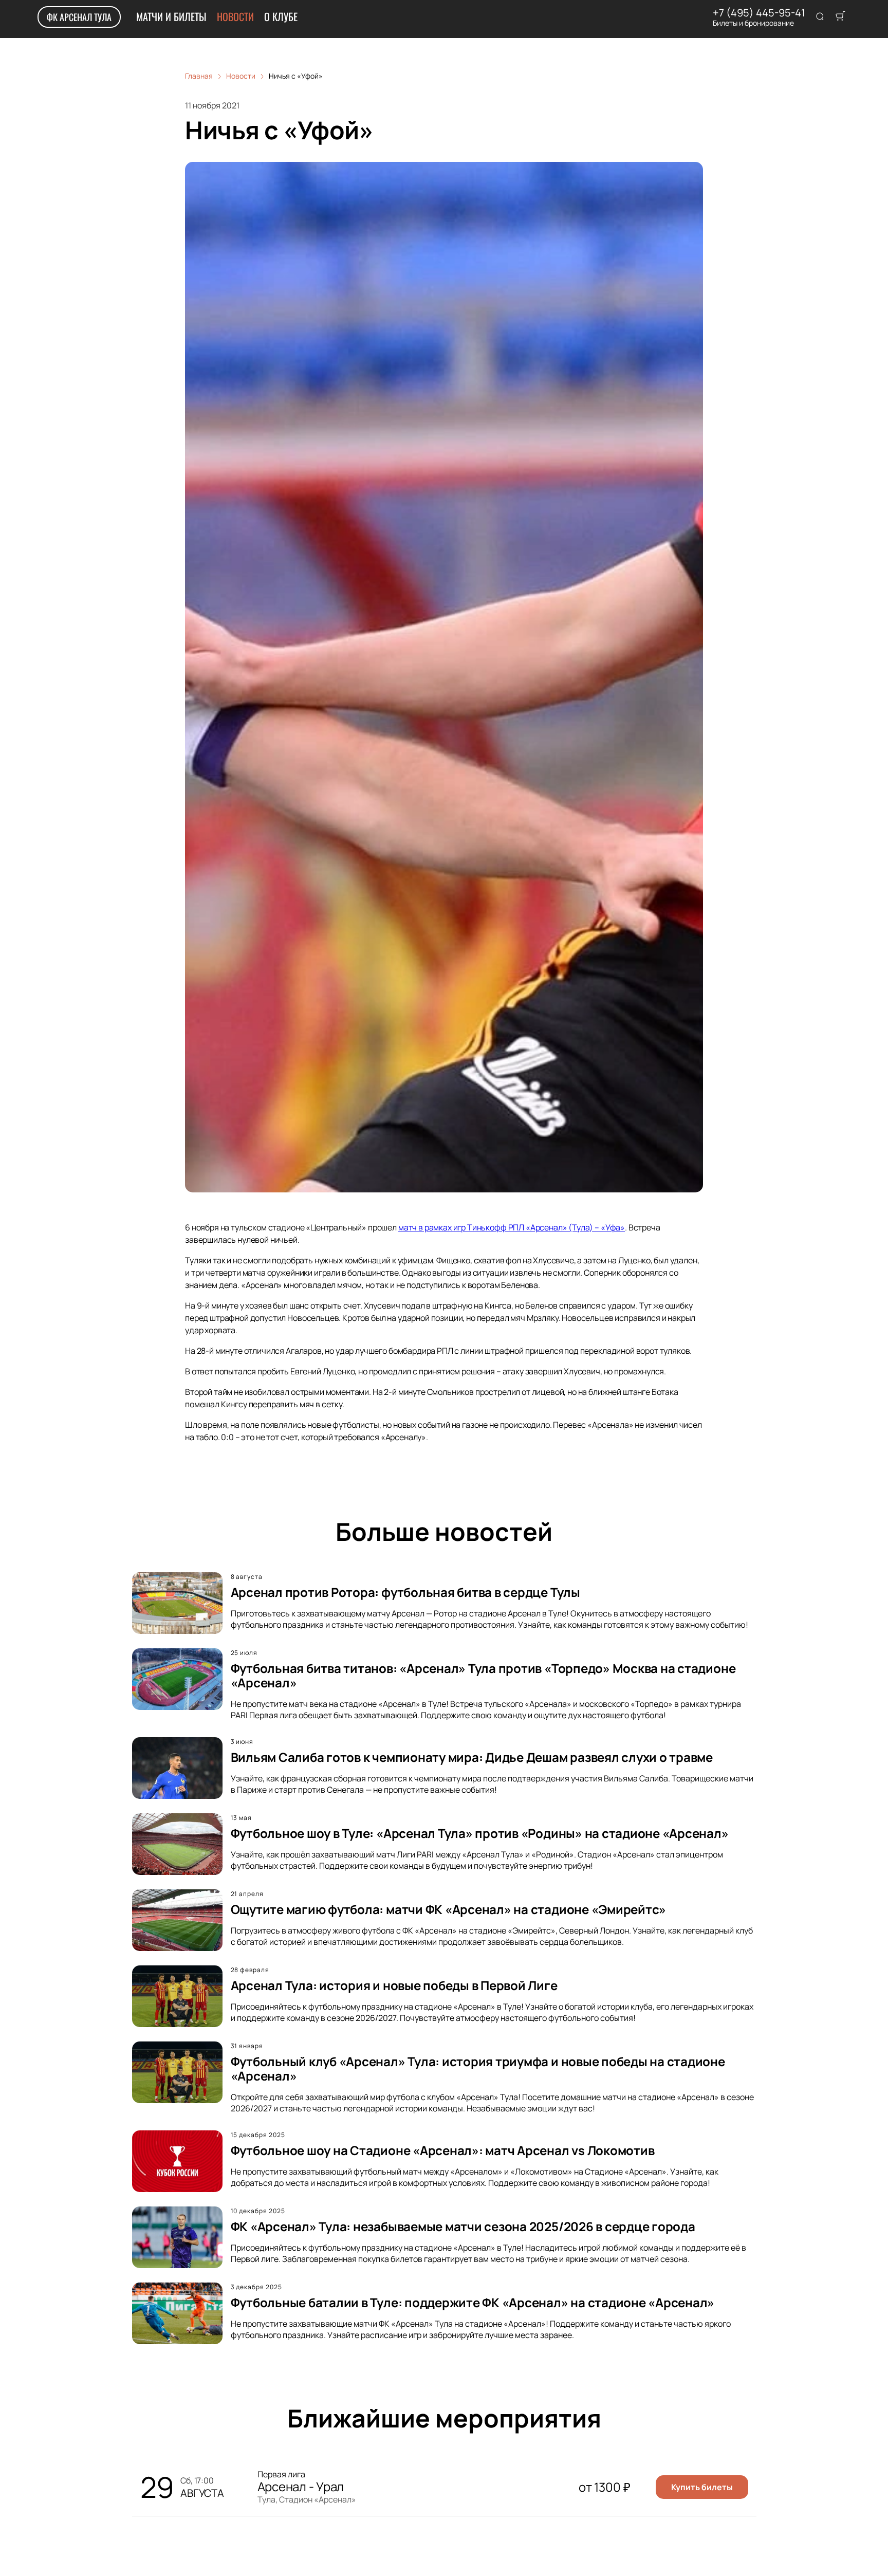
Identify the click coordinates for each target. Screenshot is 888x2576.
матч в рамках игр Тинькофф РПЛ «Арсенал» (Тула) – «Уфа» (512, 1227)
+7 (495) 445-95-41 (759, 13)
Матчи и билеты (171, 16)
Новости (235, 16)
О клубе (281, 16)
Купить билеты (702, 2487)
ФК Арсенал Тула (79, 17)
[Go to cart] (840, 17)
